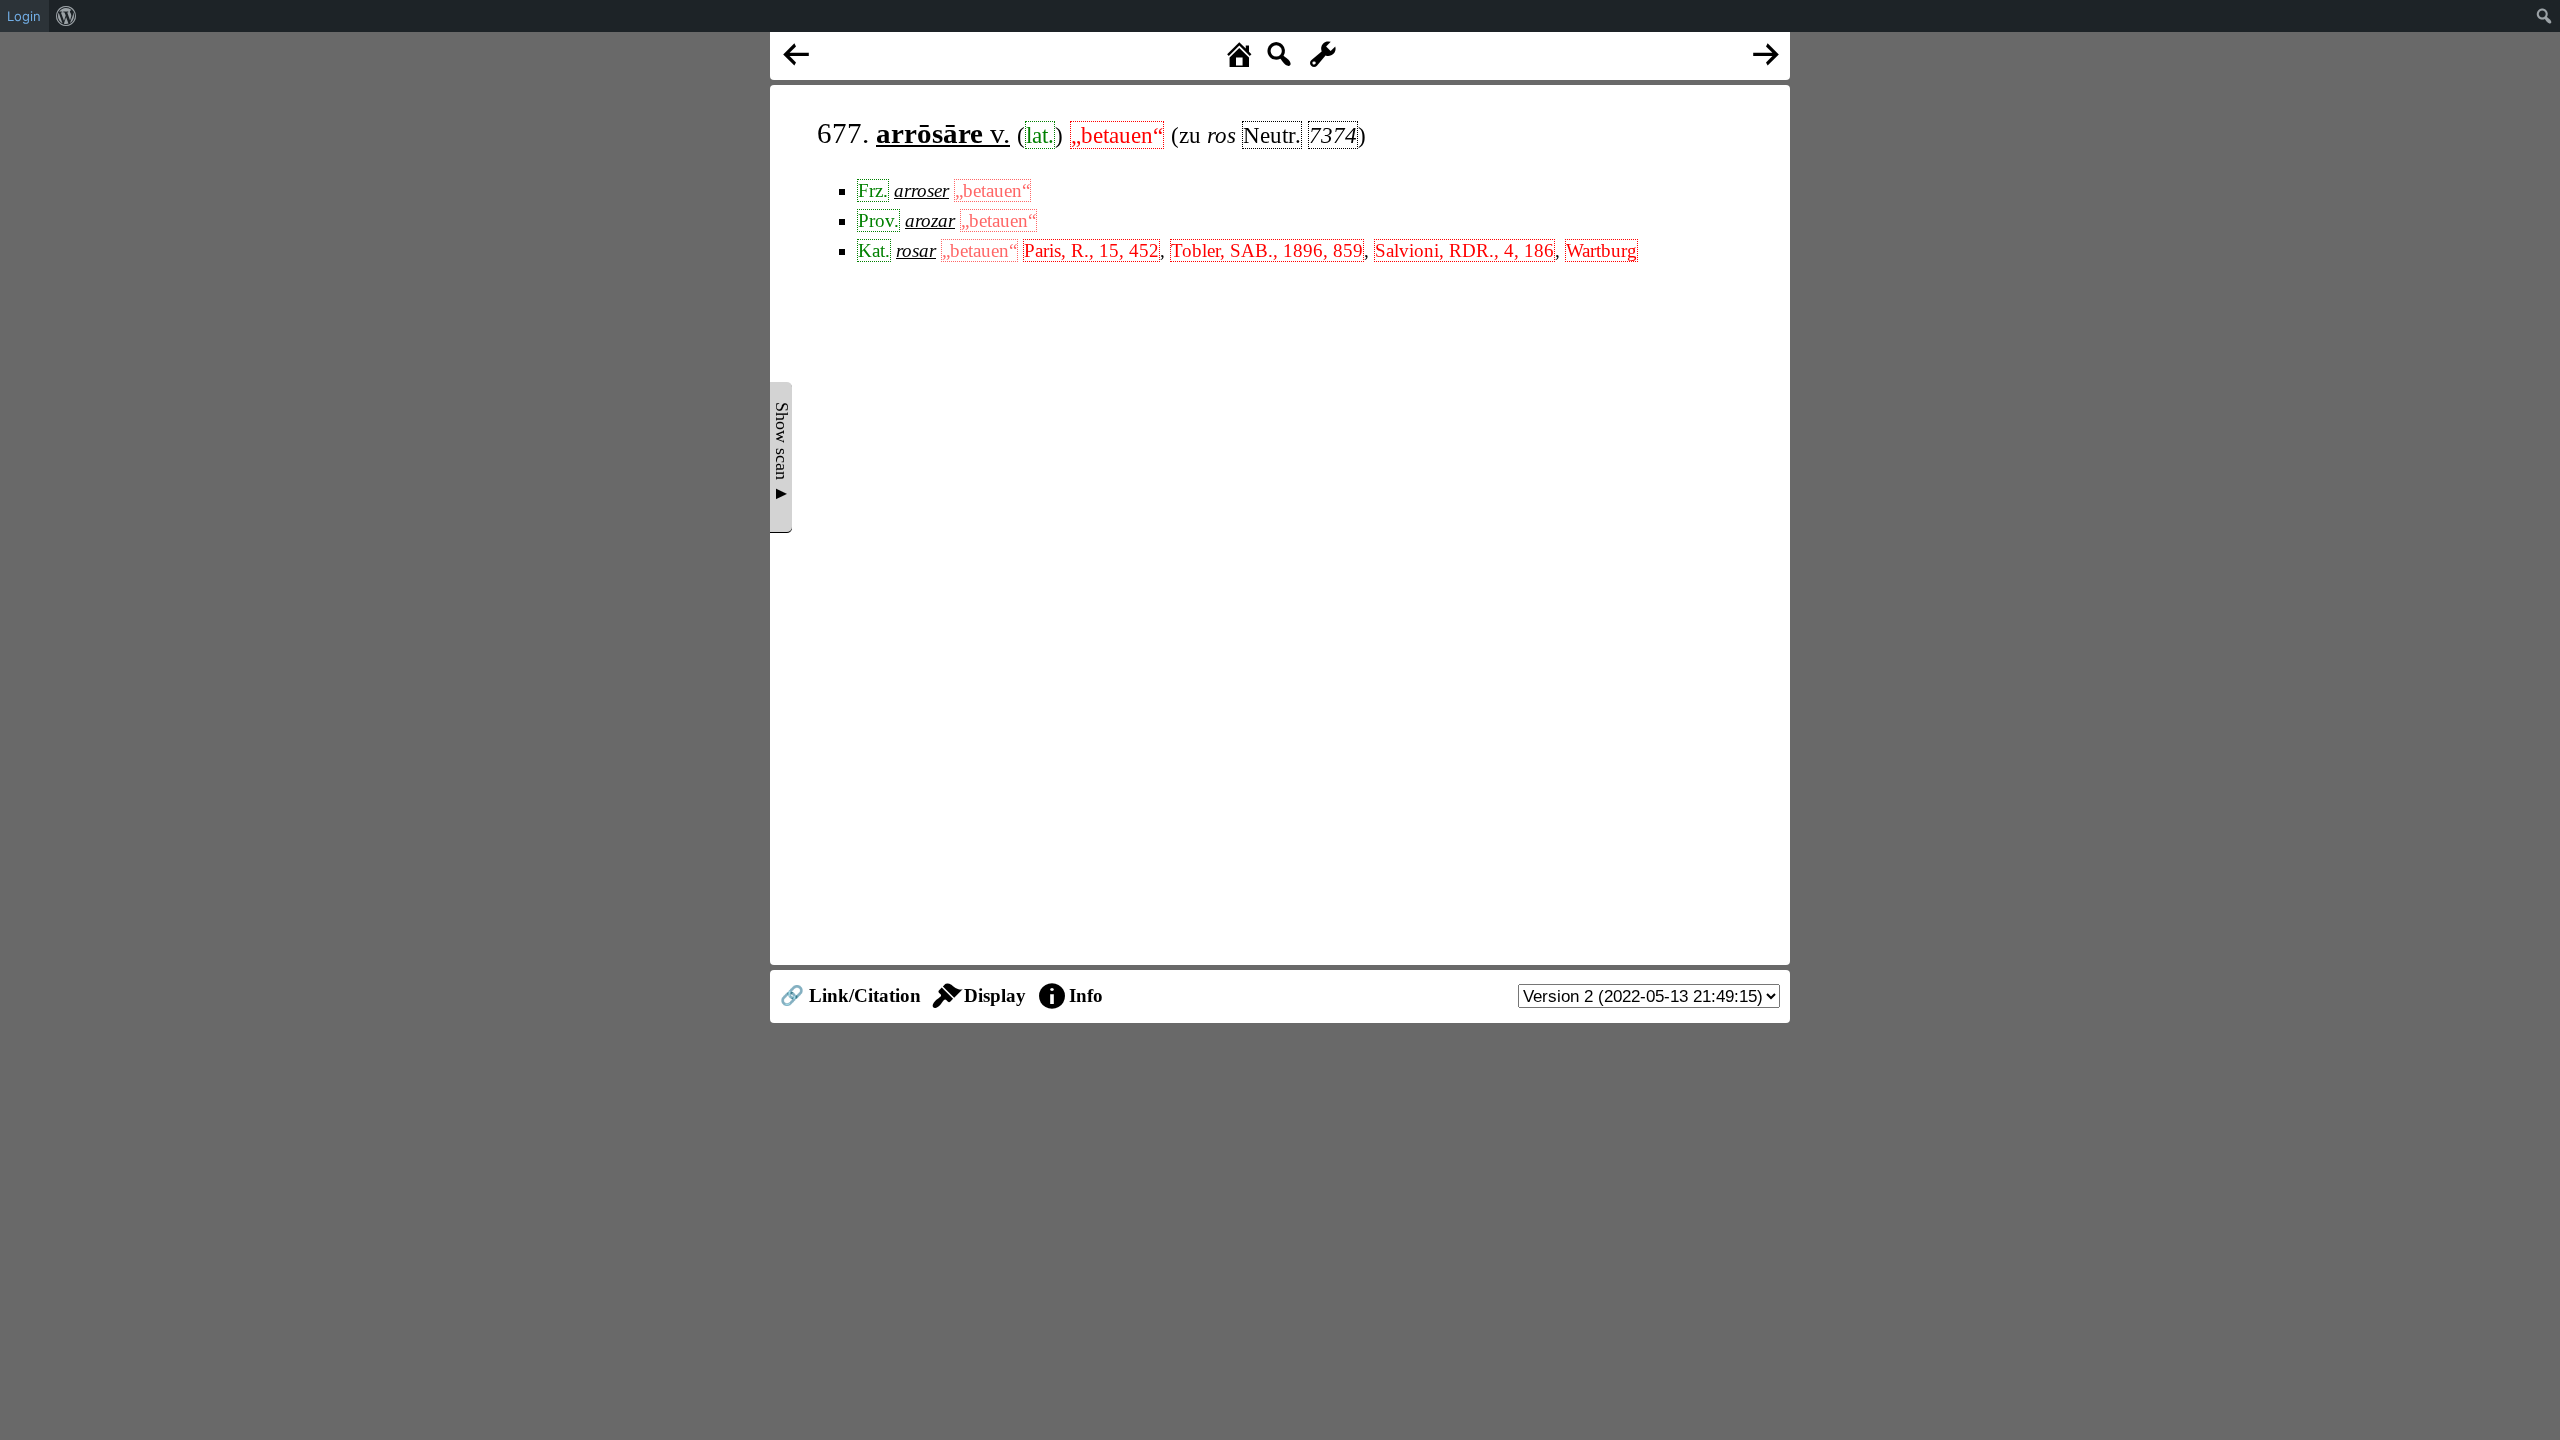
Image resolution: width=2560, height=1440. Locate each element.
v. (943, 133)
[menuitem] (66, 16)
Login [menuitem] (24, 16)
